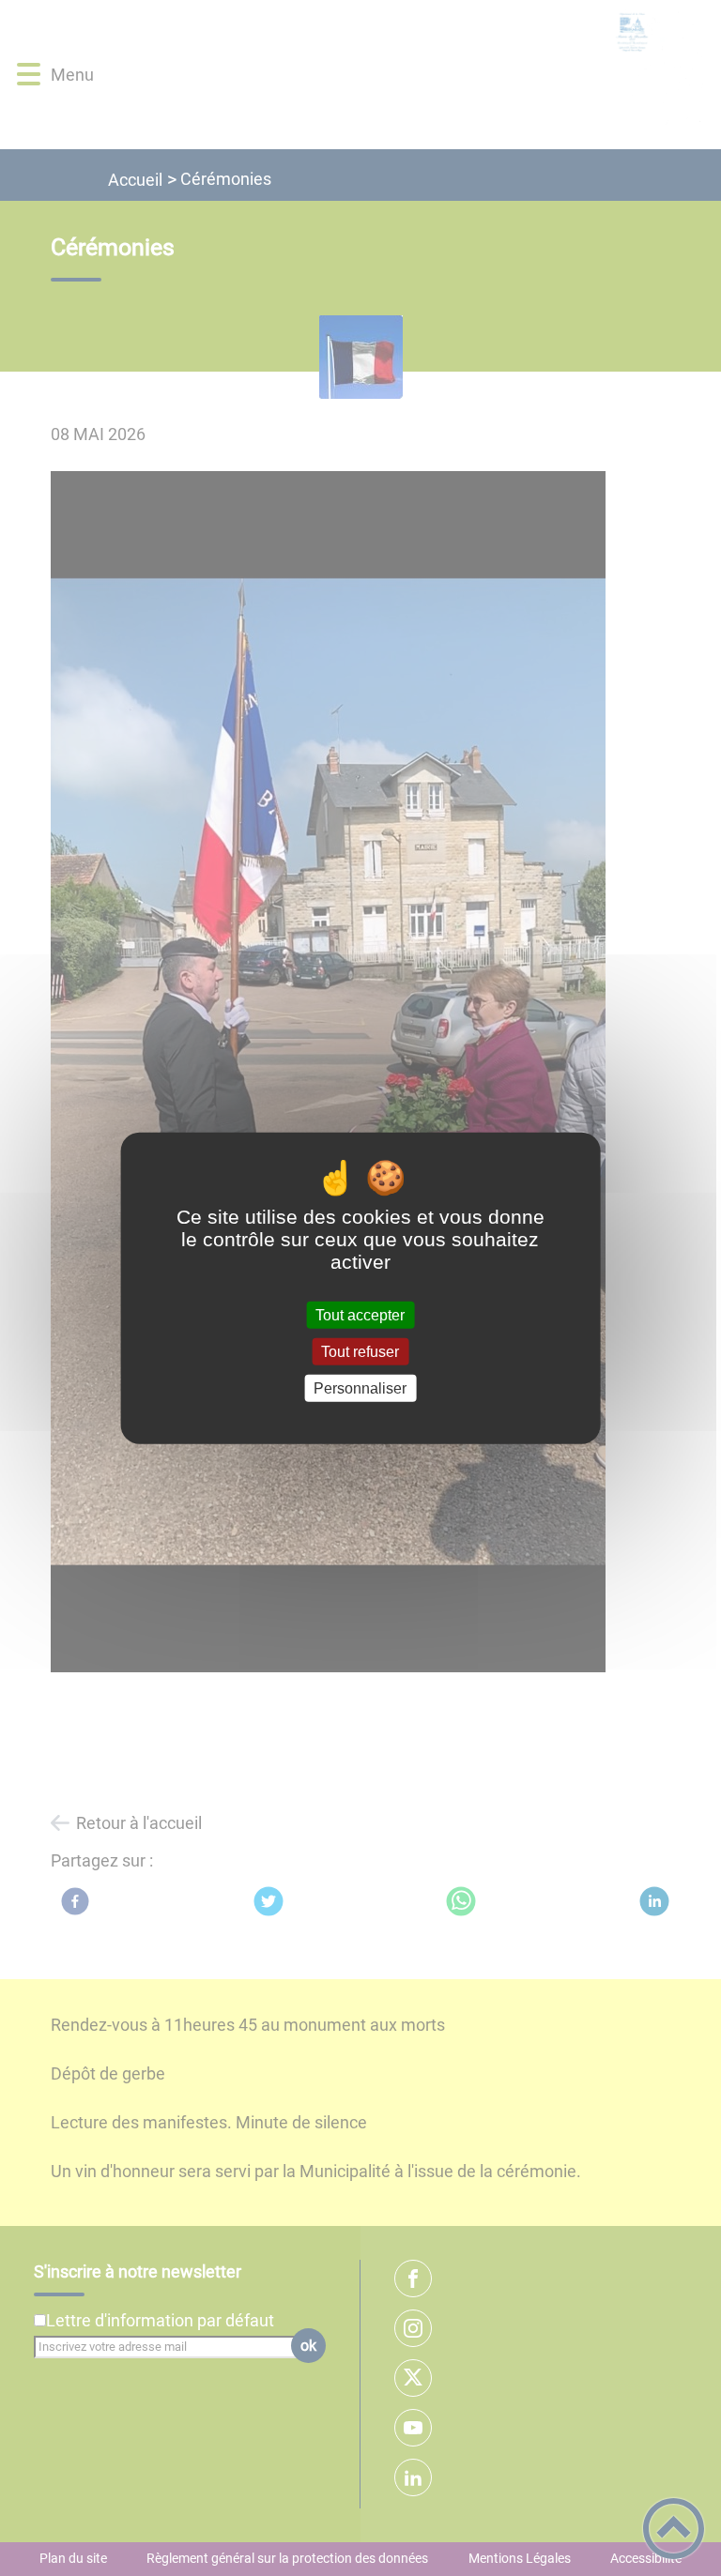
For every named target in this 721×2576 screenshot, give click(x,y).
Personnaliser (360, 1388)
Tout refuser (360, 1351)
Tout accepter (360, 1314)
